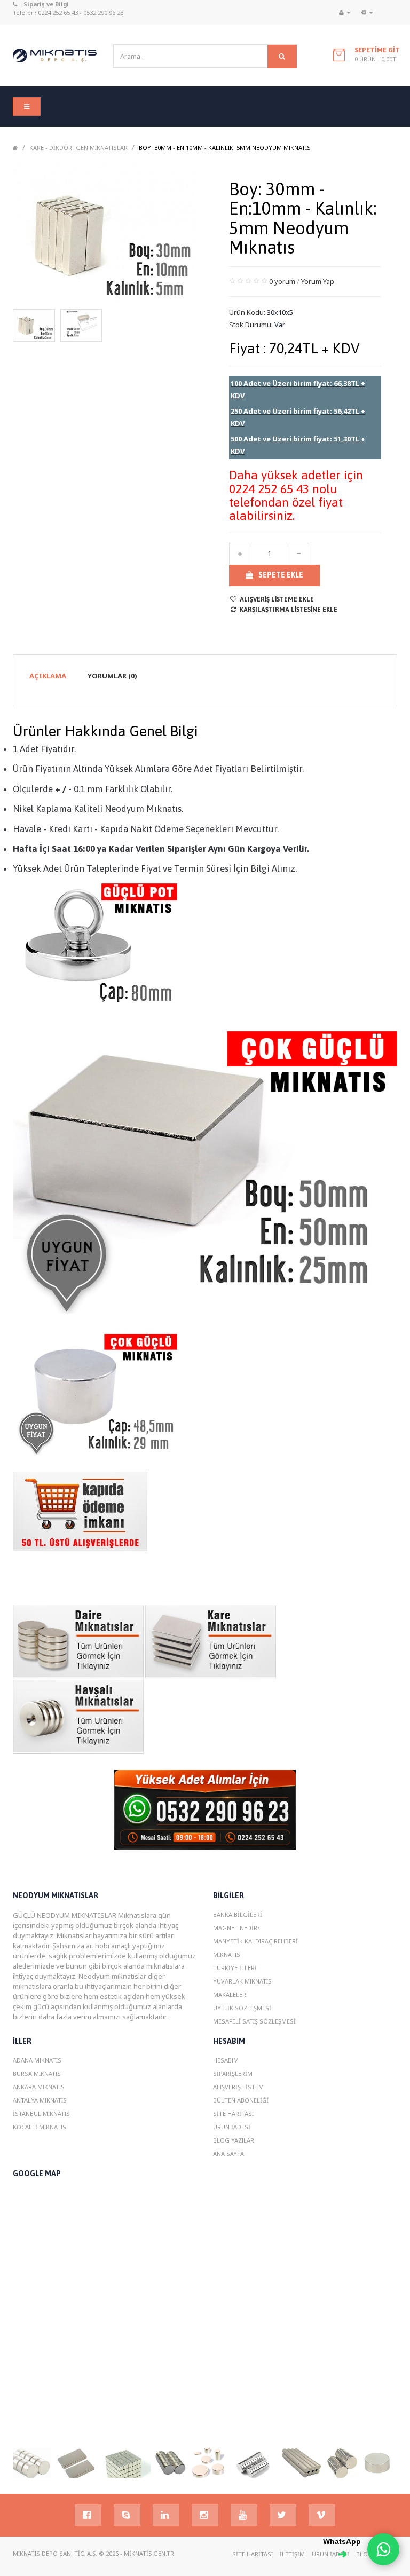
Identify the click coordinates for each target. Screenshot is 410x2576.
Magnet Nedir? (236, 1928)
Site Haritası (233, 2113)
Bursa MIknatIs (37, 2073)
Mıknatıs (227, 1954)
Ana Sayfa (228, 2154)
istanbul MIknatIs (41, 2113)
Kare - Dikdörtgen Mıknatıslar (78, 148)
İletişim (292, 2554)
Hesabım (226, 2060)
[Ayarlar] (367, 12)
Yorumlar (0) (112, 676)
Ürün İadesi (232, 2127)
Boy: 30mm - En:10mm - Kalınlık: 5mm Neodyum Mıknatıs (225, 148)
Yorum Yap (318, 281)
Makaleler (230, 1994)
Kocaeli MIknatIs (40, 2127)
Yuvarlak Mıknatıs (242, 1981)
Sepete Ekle (281, 575)
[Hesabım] (345, 12)
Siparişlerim (233, 2073)
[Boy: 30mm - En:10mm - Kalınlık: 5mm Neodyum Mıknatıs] (34, 325)
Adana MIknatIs (37, 2060)
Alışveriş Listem (238, 2087)
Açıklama (48, 676)
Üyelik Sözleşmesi (242, 2008)
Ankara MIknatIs (39, 2087)
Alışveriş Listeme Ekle (277, 599)
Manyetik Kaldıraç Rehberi (255, 1941)
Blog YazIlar (234, 2140)
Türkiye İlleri (235, 1968)
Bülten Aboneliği (241, 2100)
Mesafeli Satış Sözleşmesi (254, 2021)
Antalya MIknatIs (40, 2100)
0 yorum (282, 281)
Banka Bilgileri (238, 1914)
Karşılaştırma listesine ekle (289, 610)
